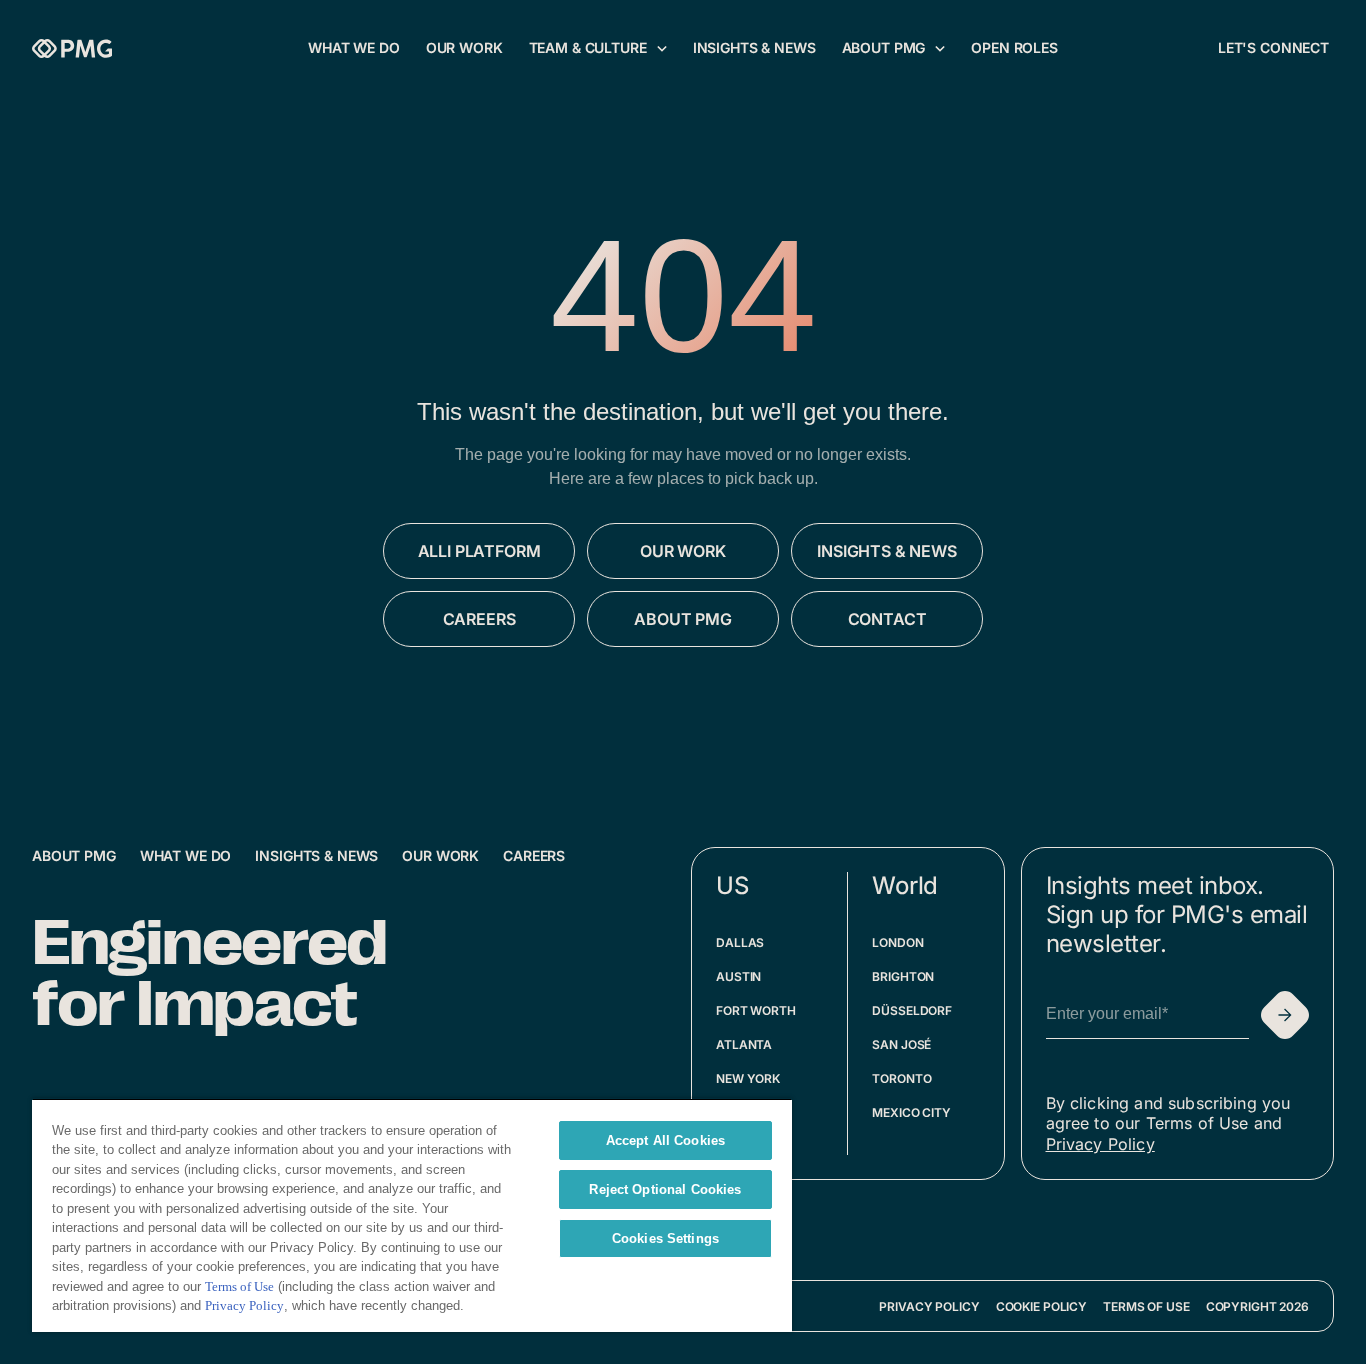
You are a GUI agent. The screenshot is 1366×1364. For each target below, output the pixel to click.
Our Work (440, 855)
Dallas (740, 942)
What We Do (186, 855)
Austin (738, 976)
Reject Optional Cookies (665, 1189)
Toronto (901, 1078)
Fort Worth (756, 1010)
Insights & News (316, 855)
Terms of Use (1146, 1306)
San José (901, 1044)
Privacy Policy (1100, 1144)
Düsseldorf (912, 1010)
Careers (534, 855)
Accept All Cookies (665, 1140)
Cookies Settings (665, 1238)
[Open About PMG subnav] (940, 48)
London (897, 942)
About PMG (74, 855)
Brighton (903, 976)
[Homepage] (72, 48)
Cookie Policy (1041, 1306)
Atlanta (744, 1044)
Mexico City (911, 1112)
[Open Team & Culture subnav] (662, 48)
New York (748, 1078)
